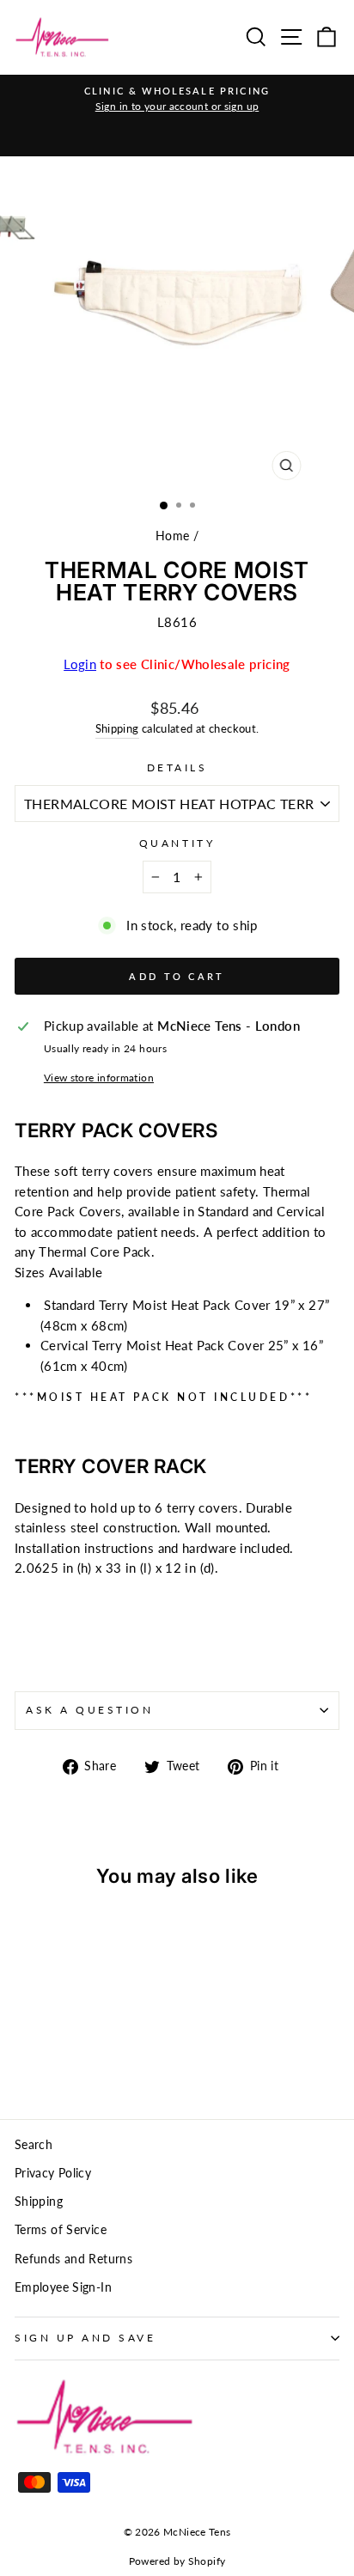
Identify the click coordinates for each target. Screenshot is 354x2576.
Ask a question (89, 1710)
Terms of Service (61, 2230)
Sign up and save (85, 2338)
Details (177, 767)
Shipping (117, 729)
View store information (99, 1078)
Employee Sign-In (63, 2287)
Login (80, 664)
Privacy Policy (53, 2173)
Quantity (177, 843)
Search (34, 2145)
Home (172, 536)
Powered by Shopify (177, 2561)
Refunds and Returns (73, 2259)
